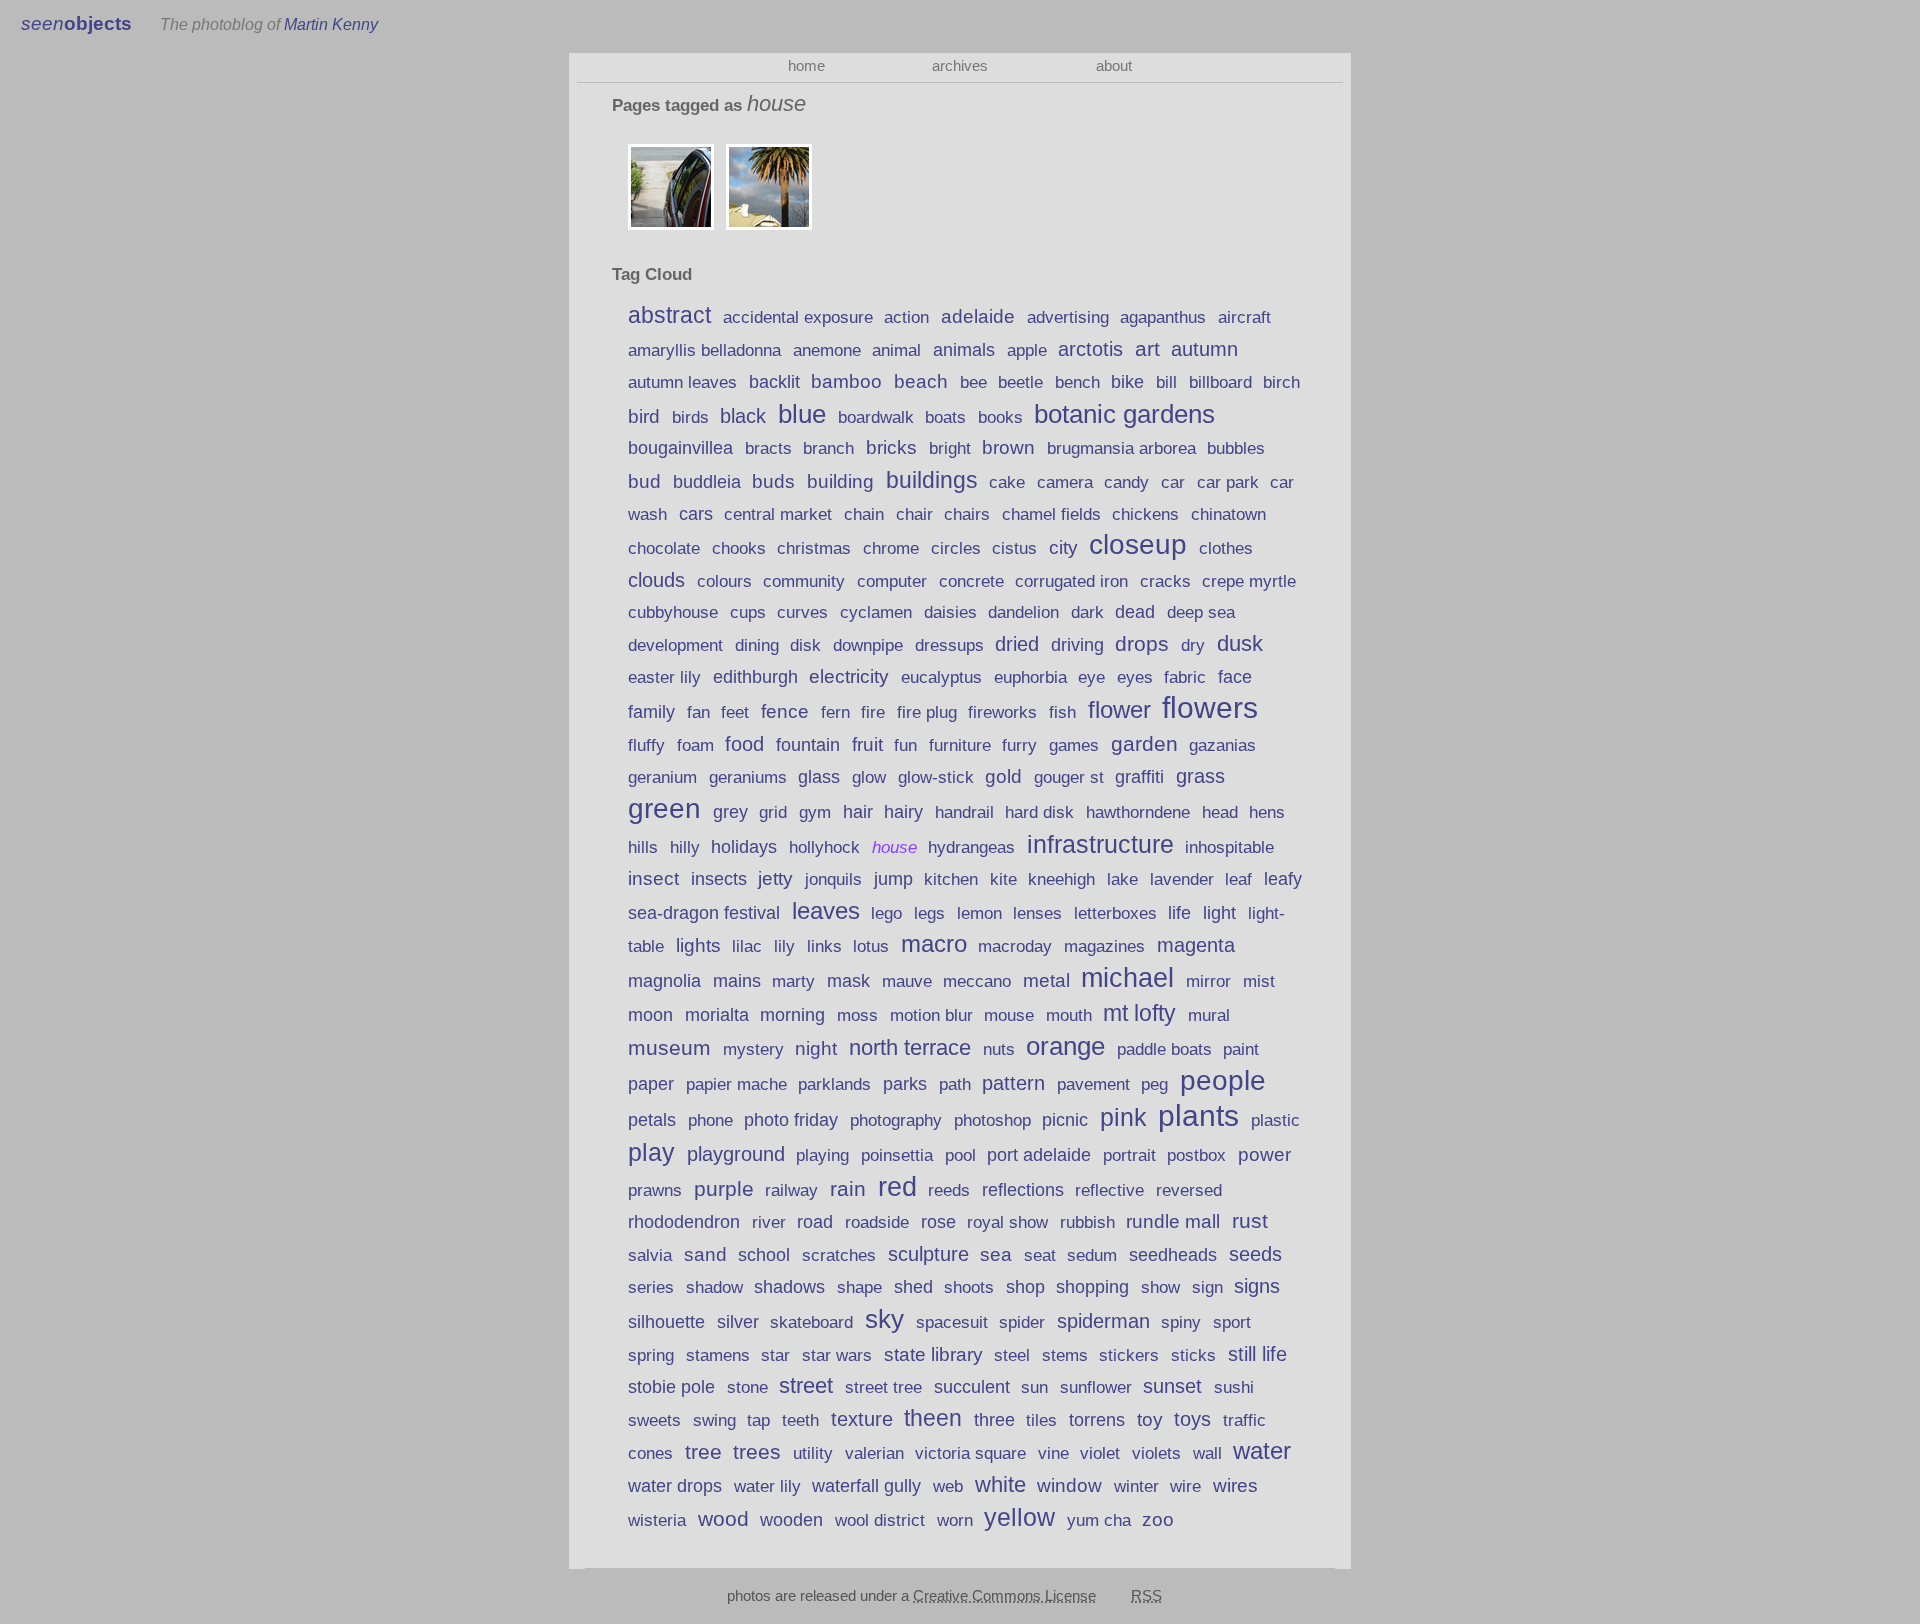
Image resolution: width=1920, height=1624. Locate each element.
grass (1200, 776)
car (1173, 482)
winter (1136, 1486)
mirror (1208, 981)
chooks (739, 548)
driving (1077, 645)
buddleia (707, 482)
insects (719, 879)
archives (960, 65)
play (651, 1152)
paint (1241, 1049)
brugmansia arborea (1121, 448)
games (1074, 745)
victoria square (970, 1453)
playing (822, 1155)
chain (864, 514)
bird (644, 416)
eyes (1135, 677)
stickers (1129, 1355)
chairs (967, 514)
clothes (1226, 548)
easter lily (664, 677)
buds (773, 481)
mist (1259, 981)
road (815, 1221)
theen (933, 1418)
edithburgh (755, 677)
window (1069, 1485)
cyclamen (876, 612)
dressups (949, 645)
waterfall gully (866, 1486)
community (804, 581)
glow (869, 777)
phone (710, 1120)
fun (905, 745)
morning (792, 1014)
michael (1127, 978)
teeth (800, 1420)
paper (651, 1084)
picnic (1065, 1120)
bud (644, 481)
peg (1154, 1084)
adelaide (978, 316)
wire (1185, 1486)
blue (802, 414)
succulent (972, 1387)
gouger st (1069, 777)
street (806, 1385)
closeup (1138, 544)
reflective (1109, 1190)
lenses (1037, 913)
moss (857, 1015)
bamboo (846, 381)
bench (1077, 382)
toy (1150, 1419)
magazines (1104, 946)
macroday (1015, 946)
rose (938, 1222)
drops (1142, 643)
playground (736, 1154)
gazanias (1222, 745)
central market (778, 514)
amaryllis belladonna (704, 350)
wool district (880, 1520)
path (955, 1084)
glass (819, 777)
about (1114, 65)
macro (934, 944)
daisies (950, 612)
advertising (1068, 317)
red (897, 1186)
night (816, 1048)
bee (973, 382)
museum (669, 1047)
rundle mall (1173, 1221)
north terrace (910, 1047)
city (1063, 547)
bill (1166, 382)
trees (757, 1451)
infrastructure (1100, 844)
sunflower (1096, 1387)
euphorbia (1030, 677)
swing (714, 1420)
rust (1250, 1220)
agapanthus (1163, 317)
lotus (871, 946)
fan (698, 712)
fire (873, 712)
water (1262, 1450)
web (948, 1486)
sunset (1172, 1386)
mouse (1009, 1015)
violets (1156, 1453)
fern (835, 712)
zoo (1158, 1519)
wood (723, 1518)
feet (735, 712)
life (1179, 913)
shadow (714, 1287)
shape (859, 1287)
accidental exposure (798, 317)
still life (1257, 1354)
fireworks (1002, 712)
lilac (747, 946)
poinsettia (897, 1155)
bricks (891, 447)
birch (1281, 382)
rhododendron (684, 1221)
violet (1100, 1453)
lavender (1182, 879)
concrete (971, 581)
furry (1019, 745)
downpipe (868, 645)
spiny (1181, 1322)
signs (1257, 1286)
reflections (1023, 1189)
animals (964, 350)
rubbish (1087, 1222)
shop (1025, 1287)
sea (996, 1254)
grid (773, 812)
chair (914, 514)
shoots (969, 1287)
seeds (1255, 1254)
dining (757, 645)
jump (893, 879)
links (824, 946)
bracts (768, 448)
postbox (1196, 1155)
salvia (650, 1255)
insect (653, 878)
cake (1007, 482)
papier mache (736, 1084)
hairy (903, 812)
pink (1123, 1117)
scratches (839, 1255)
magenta (1196, 945)
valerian (874, 1453)
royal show (1007, 1222)
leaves (826, 911)
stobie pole (671, 1387)
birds (690, 417)
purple (724, 1189)
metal (1046, 980)
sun (1034, 1387)
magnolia (664, 981)
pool (960, 1155)
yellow (1019, 1517)
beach (921, 381)
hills (643, 847)
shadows (789, 1286)
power (1264, 1154)
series (651, 1287)
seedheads (1173, 1255)
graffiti (1139, 777)
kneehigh (1061, 879)
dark (1087, 612)
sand (705, 1254)
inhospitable (1229, 847)
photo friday (791, 1120)
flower (1119, 709)
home (806, 65)
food (744, 744)
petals (652, 1120)
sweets (654, 1420)
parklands (834, 1084)
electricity (849, 676)
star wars (837, 1355)
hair (858, 812)
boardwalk (876, 417)
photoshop (992, 1120)
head (1220, 812)
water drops (675, 1486)
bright (950, 448)
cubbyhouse (673, 612)
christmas (814, 548)
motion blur (931, 1015)
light (1219, 913)
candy (1126, 482)
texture (862, 1419)
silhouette (666, 1321)
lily (784, 946)
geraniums (748, 777)
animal (896, 350)
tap (758, 1420)
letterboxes (1115, 913)
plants (1198, 1115)
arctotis (1090, 349)
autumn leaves (682, 382)
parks (905, 1084)
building (840, 481)
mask (848, 981)
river (769, 1222)
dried (1017, 644)
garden (1144, 743)
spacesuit (952, 1322)
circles (956, 548)
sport (1232, 1322)
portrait (1129, 1155)
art (1147, 348)
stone (747, 1387)
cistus (1014, 548)
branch (828, 448)
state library (933, 1354)
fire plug (927, 712)
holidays (744, 847)
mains (737, 980)
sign (1207, 1287)
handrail (964, 812)
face (1235, 677)
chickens (1145, 514)
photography (896, 1120)
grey (730, 812)
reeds (949, 1190)
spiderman (1103, 1321)
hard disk (1039, 812)
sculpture (928, 1254)
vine (1053, 1453)
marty (793, 981)
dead (1135, 612)
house (894, 847)
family (651, 712)
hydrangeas (971, 847)
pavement (1093, 1084)
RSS (1146, 1595)
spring (651, 1355)
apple (1027, 350)
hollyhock (824, 847)
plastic (1275, 1120)
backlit (774, 382)
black (743, 416)
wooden (791, 1520)
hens (1267, 812)
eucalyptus (941, 677)
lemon (979, 913)
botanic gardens (1124, 414)
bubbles (1236, 448)
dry (1193, 645)
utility (813, 1453)
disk (805, 645)
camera (1065, 482)
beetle (1020, 382)
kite (1003, 879)
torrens (1097, 1420)
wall (1207, 1453)
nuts (999, 1049)
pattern (1013, 1083)
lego (886, 913)
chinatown (1228, 514)
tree (703, 1451)
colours (724, 581)
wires (1235, 1485)
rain (848, 1189)
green (664, 808)
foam (695, 745)
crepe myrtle (1249, 581)
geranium (662, 777)
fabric (1185, 677)
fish (1062, 712)
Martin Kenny (331, 24)
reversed (1189, 1190)
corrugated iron (1071, 581)
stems (1065, 1355)
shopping (1092, 1287)
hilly (685, 847)
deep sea (1201, 612)
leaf (1238, 879)
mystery (753, 1049)
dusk (1240, 643)
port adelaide (1039, 1155)
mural (1209, 1015)
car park (1228, 482)
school (764, 1254)
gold (1003, 776)
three (994, 1420)
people (1223, 1080)
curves (802, 612)
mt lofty (1139, 1013)
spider (1022, 1322)
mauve (907, 981)
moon (650, 1015)
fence (785, 711)
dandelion (1023, 612)
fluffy (646, 745)
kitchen (951, 879)
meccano (977, 981)
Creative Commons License (1004, 1595)
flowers (1210, 707)
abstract (669, 315)
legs (929, 913)
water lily (767, 1486)
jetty (775, 878)
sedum (1092, 1255)
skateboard (811, 1322)
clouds (656, 580)
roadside (877, 1222)
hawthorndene (1138, 812)
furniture (960, 745)
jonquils (833, 879)
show (1160, 1287)
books (1000, 417)
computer (892, 581)
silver (738, 1322)
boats (945, 417)
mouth (1069, 1015)
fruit (867, 744)
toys (1192, 1419)
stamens (718, 1355)
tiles (1041, 1420)
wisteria (657, 1520)
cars (696, 514)
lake (1122, 879)
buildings (932, 480)
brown (1008, 447)
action (906, 317)
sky (884, 1319)
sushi (1234, 1387)
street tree (883, 1387)
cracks (1165, 581)
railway (791, 1190)
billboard (1220, 382)
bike (1127, 382)
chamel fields (1051, 514)
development (675, 645)
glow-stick (936, 777)
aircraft (1244, 317)
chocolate (664, 548)
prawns (655, 1190)
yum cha (1099, 1520)
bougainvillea (680, 448)
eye (1091, 677)
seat (1040, 1255)
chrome (891, 548)
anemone (827, 350)
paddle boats (1164, 1049)
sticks (1193, 1355)
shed (913, 1286)
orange (1065, 1046)
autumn (1204, 349)
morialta (717, 1015)
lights (698, 945)
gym (815, 812)
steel (1012, 1355)
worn (955, 1520)
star (775, 1355)
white (1000, 1484)
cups (748, 612)
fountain (808, 745)
